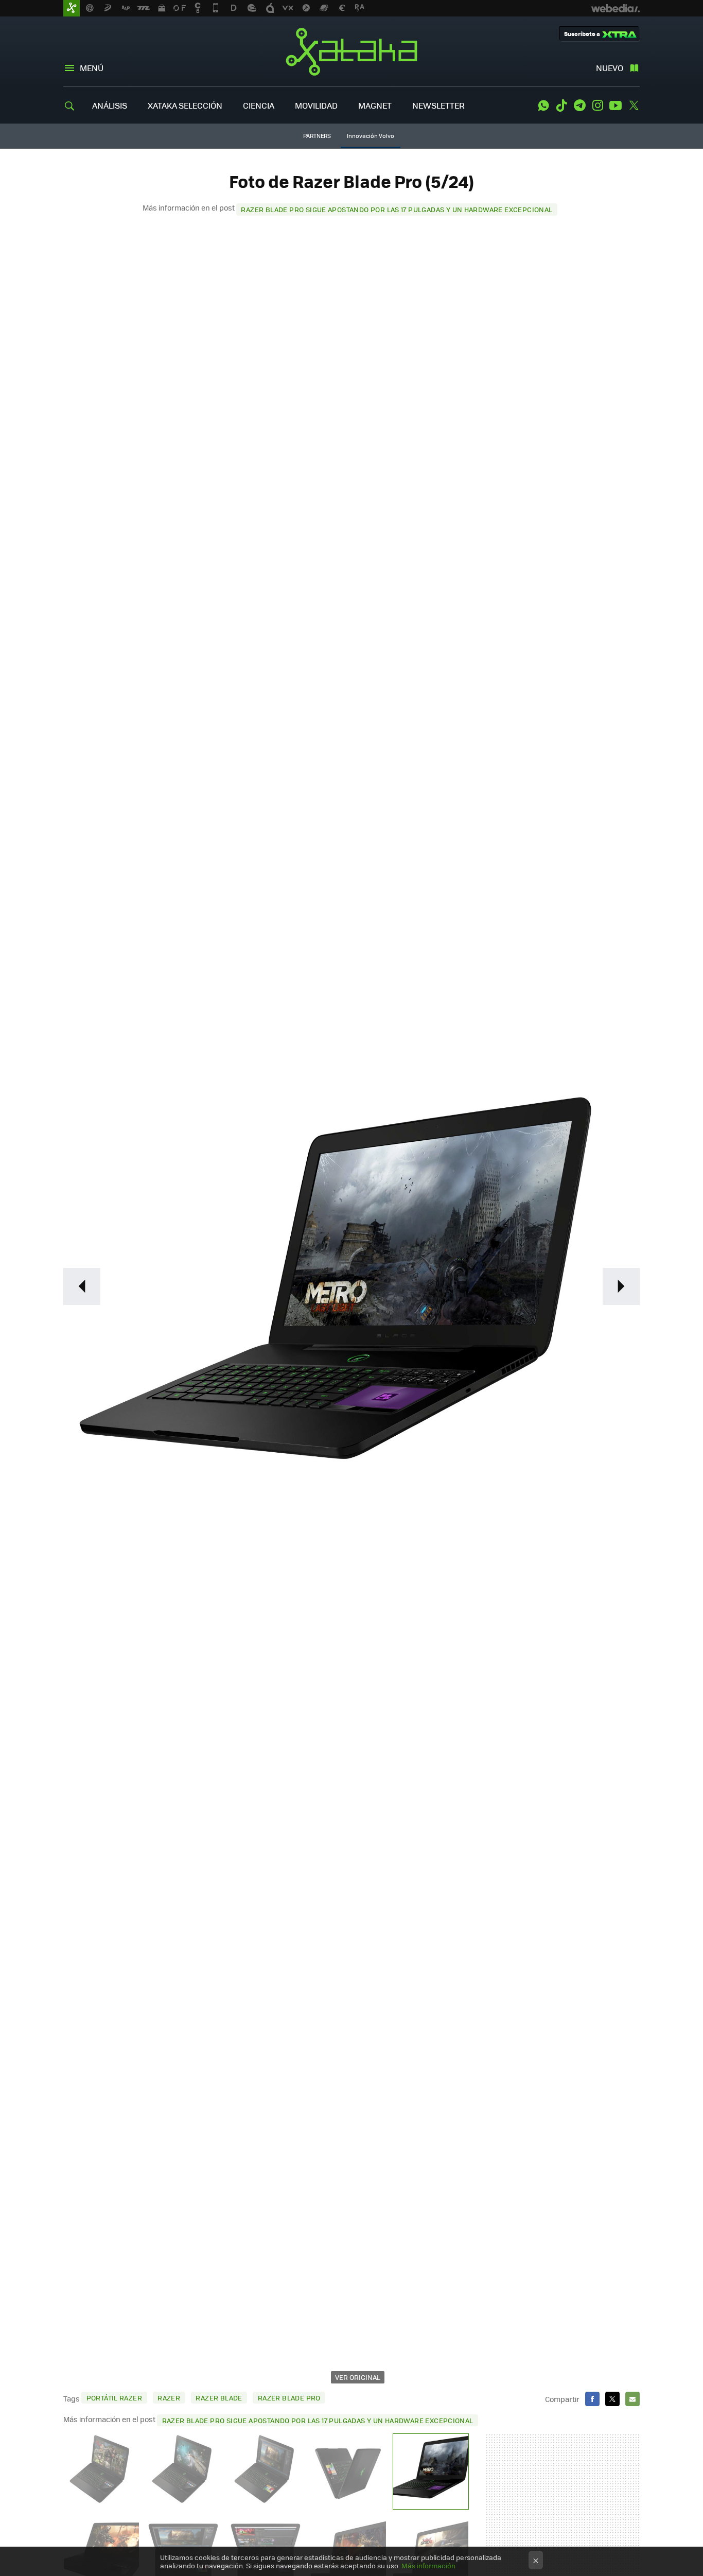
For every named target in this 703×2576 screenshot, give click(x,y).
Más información (428, 2565)
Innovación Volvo (371, 136)
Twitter (634, 106)
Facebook (592, 2399)
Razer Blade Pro (289, 2398)
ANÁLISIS (110, 105)
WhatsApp (543, 106)
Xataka (351, 51)
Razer (169, 2398)
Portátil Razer (114, 2398)
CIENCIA (259, 105)
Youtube (616, 106)
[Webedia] (616, 8)
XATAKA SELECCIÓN (185, 105)
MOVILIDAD (316, 105)
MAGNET (375, 105)
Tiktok (561, 106)
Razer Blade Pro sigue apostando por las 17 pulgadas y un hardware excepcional (397, 209)
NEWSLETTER (438, 105)
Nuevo (610, 68)
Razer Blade (219, 2398)
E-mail (632, 2399)
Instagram (597, 106)
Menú (92, 68)
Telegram (579, 106)
